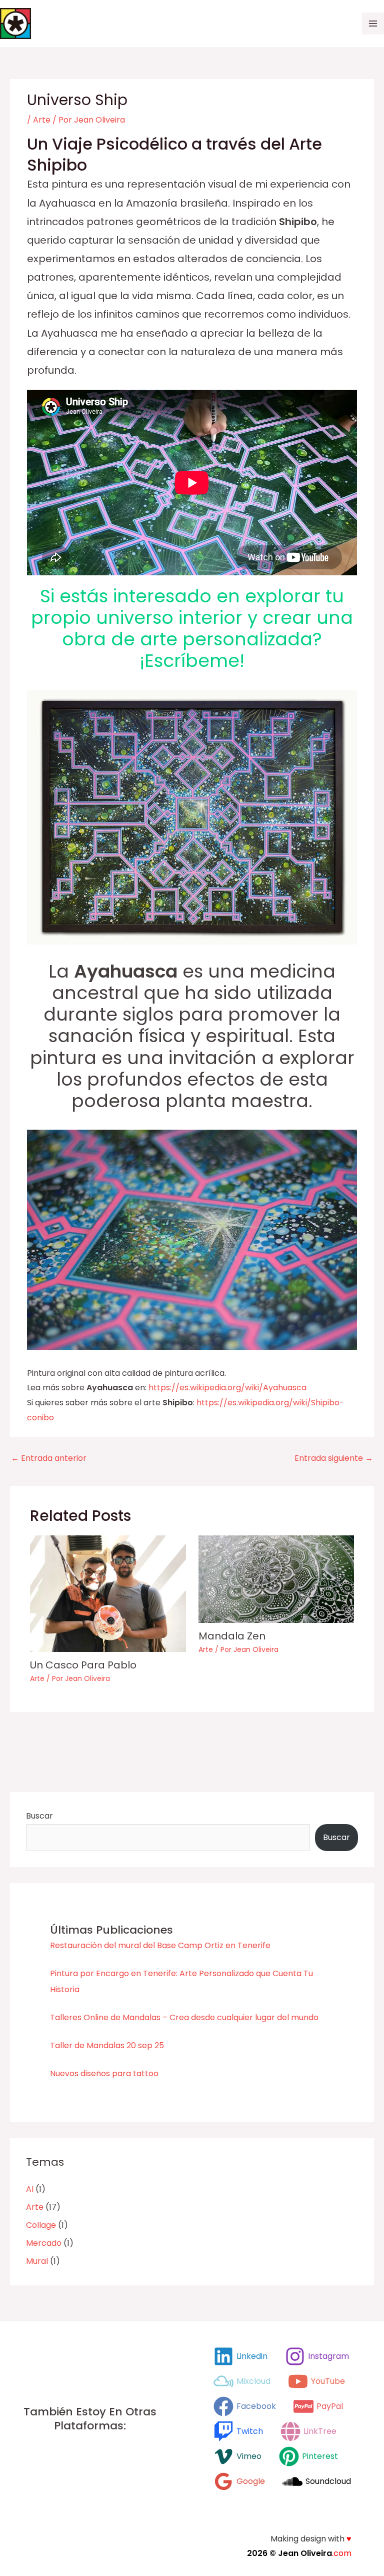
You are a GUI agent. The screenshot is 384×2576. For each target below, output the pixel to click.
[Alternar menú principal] (373, 24)
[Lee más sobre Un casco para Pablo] (108, 1593)
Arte (42, 120)
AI (30, 2189)
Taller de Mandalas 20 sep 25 (107, 2045)
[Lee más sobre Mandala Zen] (276, 1579)
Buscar (39, 1816)
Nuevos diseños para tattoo (104, 2073)
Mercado (44, 2243)
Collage (41, 2225)
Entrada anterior (49, 1458)
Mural (37, 2261)
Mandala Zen (232, 1636)
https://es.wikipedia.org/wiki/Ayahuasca (227, 1388)
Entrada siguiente (334, 1458)
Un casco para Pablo (83, 1665)
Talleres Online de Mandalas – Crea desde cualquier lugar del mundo (184, 2017)
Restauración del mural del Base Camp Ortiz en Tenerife (160, 1945)
